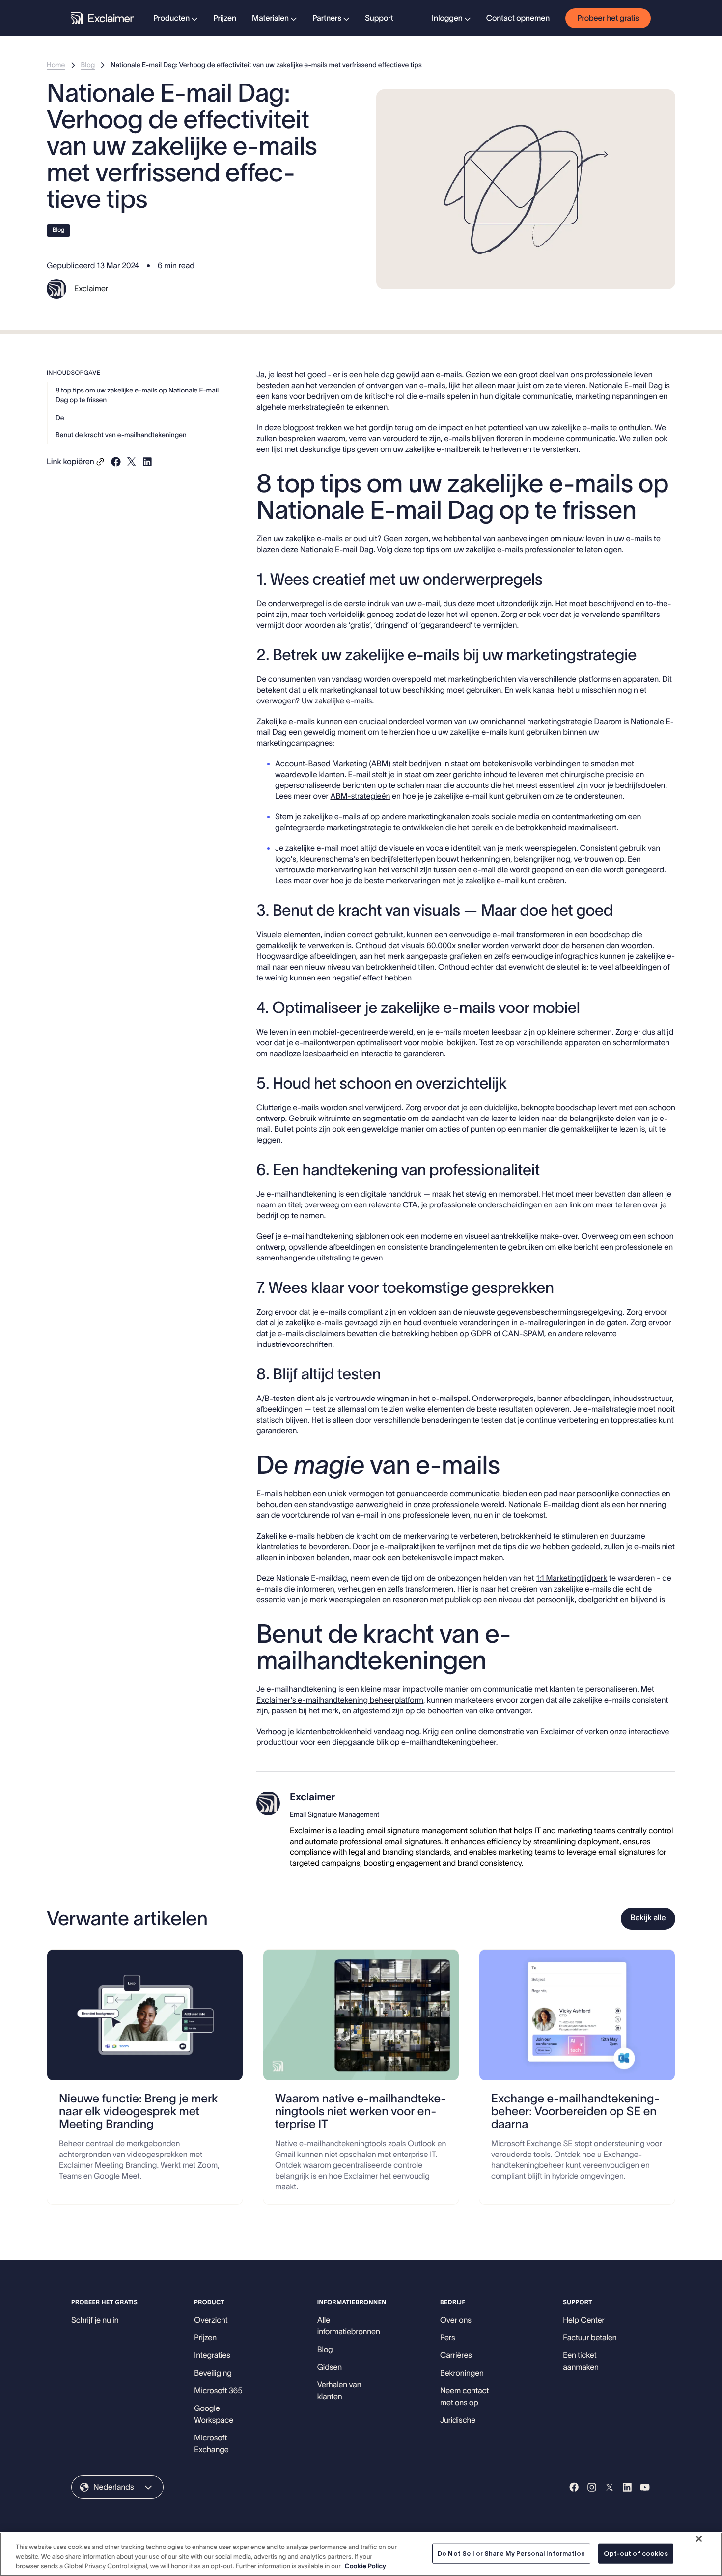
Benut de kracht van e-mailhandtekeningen (121, 435)
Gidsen (330, 2367)
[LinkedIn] (627, 2487)
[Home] (102, 18)
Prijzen (225, 18)
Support (379, 18)
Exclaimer (91, 289)
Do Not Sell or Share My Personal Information (511, 2553)
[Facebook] (574, 2487)
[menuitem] (175, 18)
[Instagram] (592, 2487)
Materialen (270, 18)
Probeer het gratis (608, 18)
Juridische (458, 2420)
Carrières (456, 2355)
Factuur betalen (590, 2338)
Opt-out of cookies (636, 2553)
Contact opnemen (518, 18)
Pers (448, 2338)
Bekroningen (462, 2373)
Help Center (584, 2320)
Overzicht (211, 2320)
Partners (327, 18)
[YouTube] (645, 2487)
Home (56, 65)
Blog (88, 65)
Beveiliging (213, 2373)
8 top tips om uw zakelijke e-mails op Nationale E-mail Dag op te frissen (137, 395)
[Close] (699, 2539)
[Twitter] (610, 2487)
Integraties (212, 2355)
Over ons (456, 2320)
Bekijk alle (648, 1918)
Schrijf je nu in (95, 2320)
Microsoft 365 (218, 2391)
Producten (171, 18)
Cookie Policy (365, 2566)
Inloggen (447, 18)
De (60, 418)
